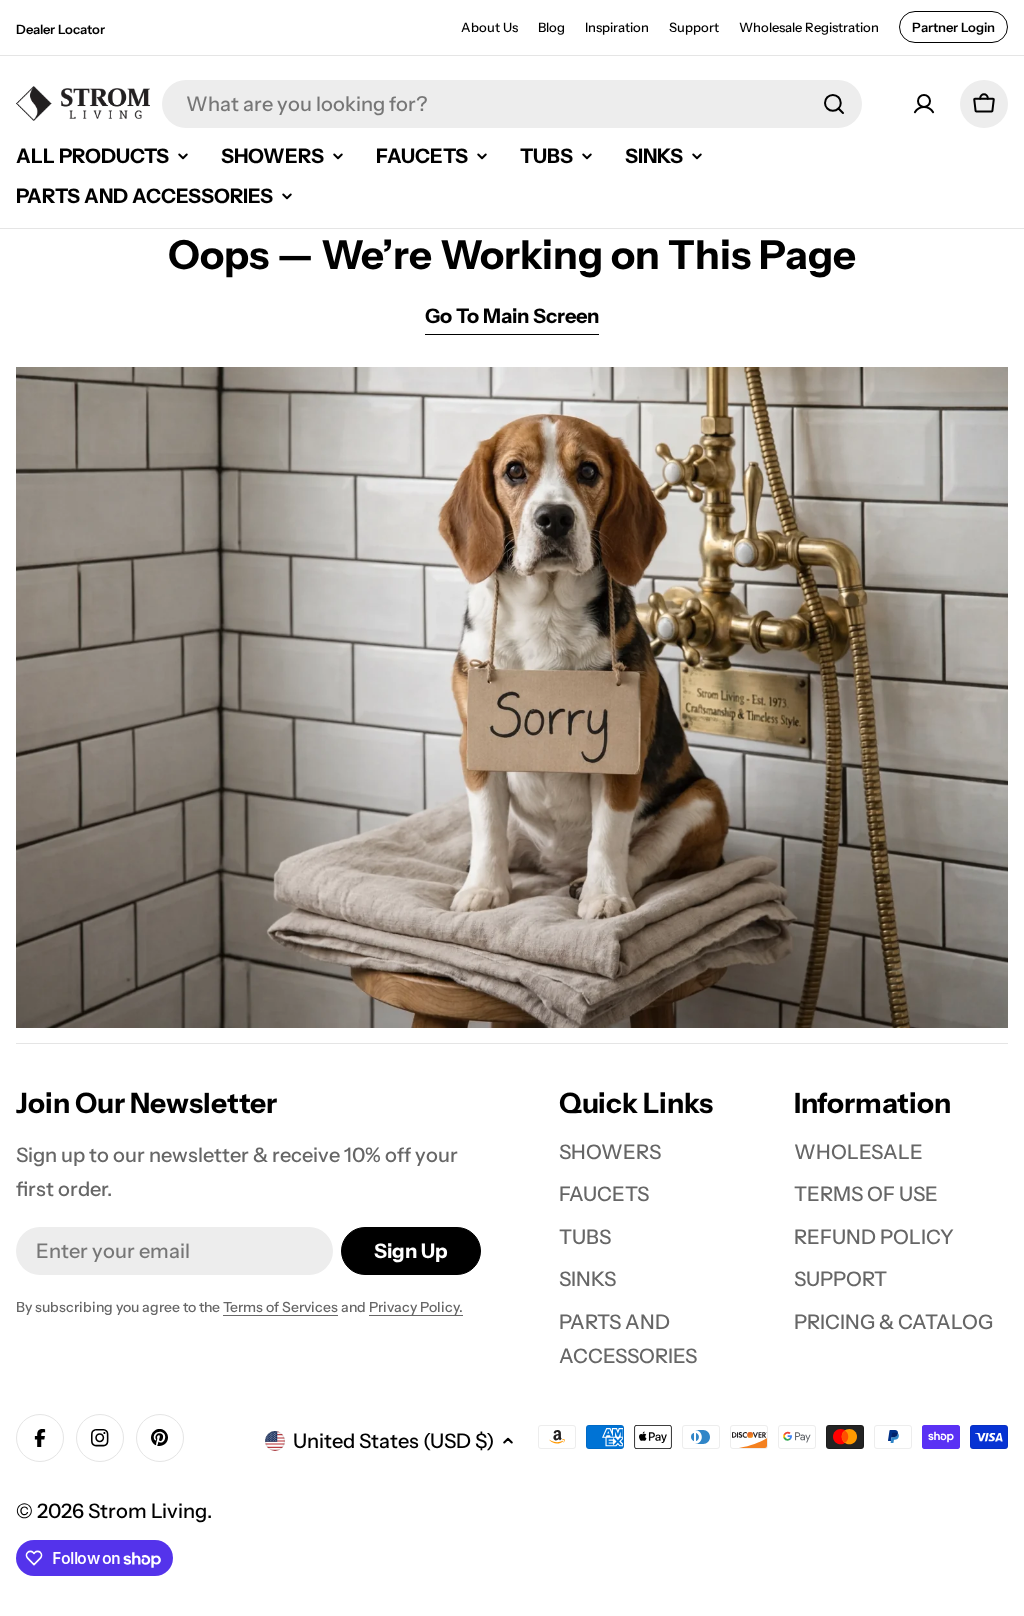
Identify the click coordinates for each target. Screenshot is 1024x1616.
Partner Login (953, 27)
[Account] (924, 104)
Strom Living (147, 1511)
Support (694, 27)
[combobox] (512, 104)
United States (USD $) (393, 1441)
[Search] (834, 104)
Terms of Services (280, 1307)
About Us (489, 27)
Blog (551, 27)
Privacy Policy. (416, 1307)
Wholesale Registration (809, 27)
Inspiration (617, 27)
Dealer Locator (60, 29)
